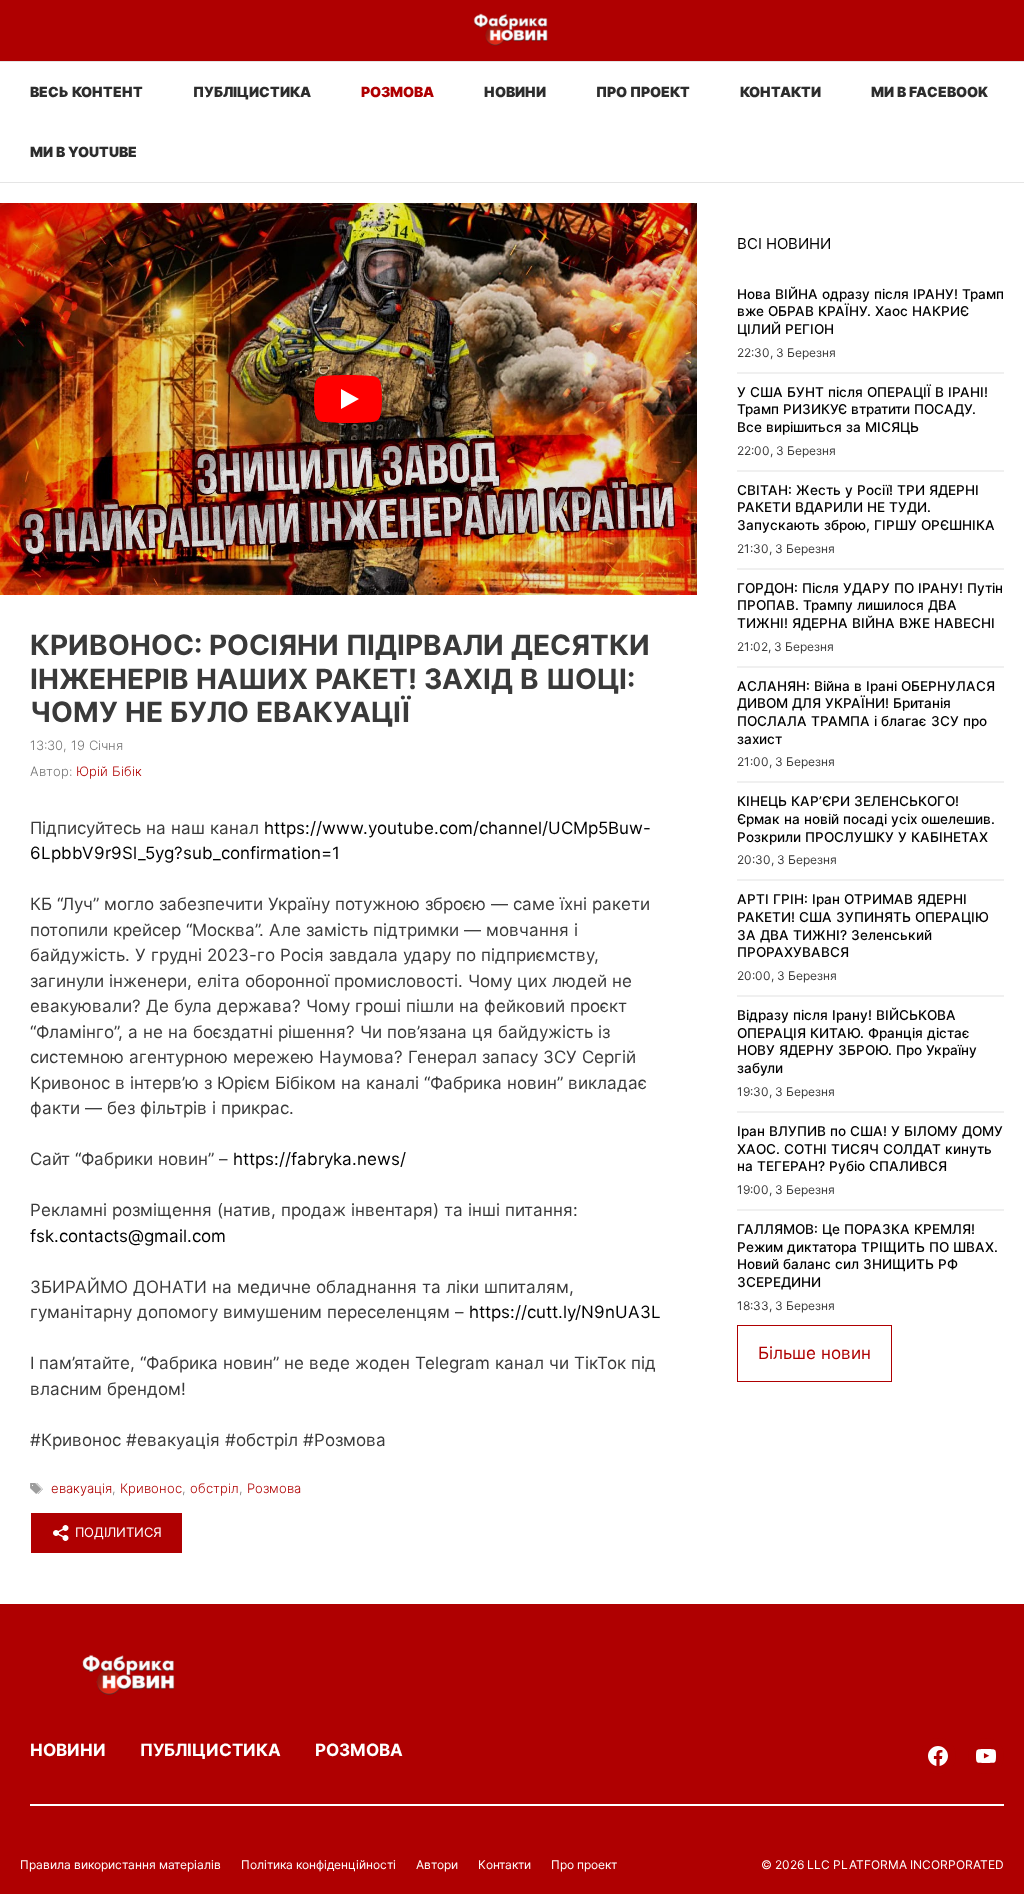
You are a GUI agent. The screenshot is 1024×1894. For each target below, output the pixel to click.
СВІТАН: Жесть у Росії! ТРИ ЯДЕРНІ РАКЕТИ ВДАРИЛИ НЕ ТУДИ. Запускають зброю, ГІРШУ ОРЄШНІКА (866, 507)
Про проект (643, 91)
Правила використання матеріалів (120, 1864)
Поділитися (116, 1532)
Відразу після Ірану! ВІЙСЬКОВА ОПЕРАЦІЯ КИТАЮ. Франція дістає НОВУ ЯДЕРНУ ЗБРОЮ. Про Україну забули (857, 1041)
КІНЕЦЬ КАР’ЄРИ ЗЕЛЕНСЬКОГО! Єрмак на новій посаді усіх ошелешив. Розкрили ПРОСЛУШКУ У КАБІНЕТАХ (866, 818)
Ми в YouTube (83, 151)
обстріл (214, 1488)
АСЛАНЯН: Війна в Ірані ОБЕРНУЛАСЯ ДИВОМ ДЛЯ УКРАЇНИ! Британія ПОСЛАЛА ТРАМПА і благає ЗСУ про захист (866, 712)
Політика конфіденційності (318, 1864)
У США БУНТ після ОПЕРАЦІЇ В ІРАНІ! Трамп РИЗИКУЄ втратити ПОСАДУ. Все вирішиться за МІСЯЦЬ (862, 409)
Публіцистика (252, 91)
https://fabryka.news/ (319, 1159)
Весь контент (86, 91)
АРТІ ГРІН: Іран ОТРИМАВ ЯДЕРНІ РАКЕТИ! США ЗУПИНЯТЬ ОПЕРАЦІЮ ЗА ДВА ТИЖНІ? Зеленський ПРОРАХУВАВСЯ (863, 925)
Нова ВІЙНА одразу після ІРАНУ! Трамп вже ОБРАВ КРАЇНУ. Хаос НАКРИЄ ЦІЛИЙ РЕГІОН (870, 311)
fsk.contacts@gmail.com (128, 1236)
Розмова (397, 91)
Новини (515, 91)
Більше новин (814, 1353)
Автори (437, 1864)
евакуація (81, 1488)
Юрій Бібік (109, 771)
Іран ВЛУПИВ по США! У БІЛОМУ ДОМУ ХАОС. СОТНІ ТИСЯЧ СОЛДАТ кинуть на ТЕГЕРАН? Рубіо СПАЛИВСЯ (870, 1148)
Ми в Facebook (929, 91)
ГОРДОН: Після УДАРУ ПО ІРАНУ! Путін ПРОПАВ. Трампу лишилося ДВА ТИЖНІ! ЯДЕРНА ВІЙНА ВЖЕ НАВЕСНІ (870, 605)
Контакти (780, 91)
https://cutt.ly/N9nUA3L (565, 1312)
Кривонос (151, 1488)
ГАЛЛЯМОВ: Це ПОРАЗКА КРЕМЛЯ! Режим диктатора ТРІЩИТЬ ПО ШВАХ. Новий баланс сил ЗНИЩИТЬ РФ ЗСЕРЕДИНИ (867, 1255)
